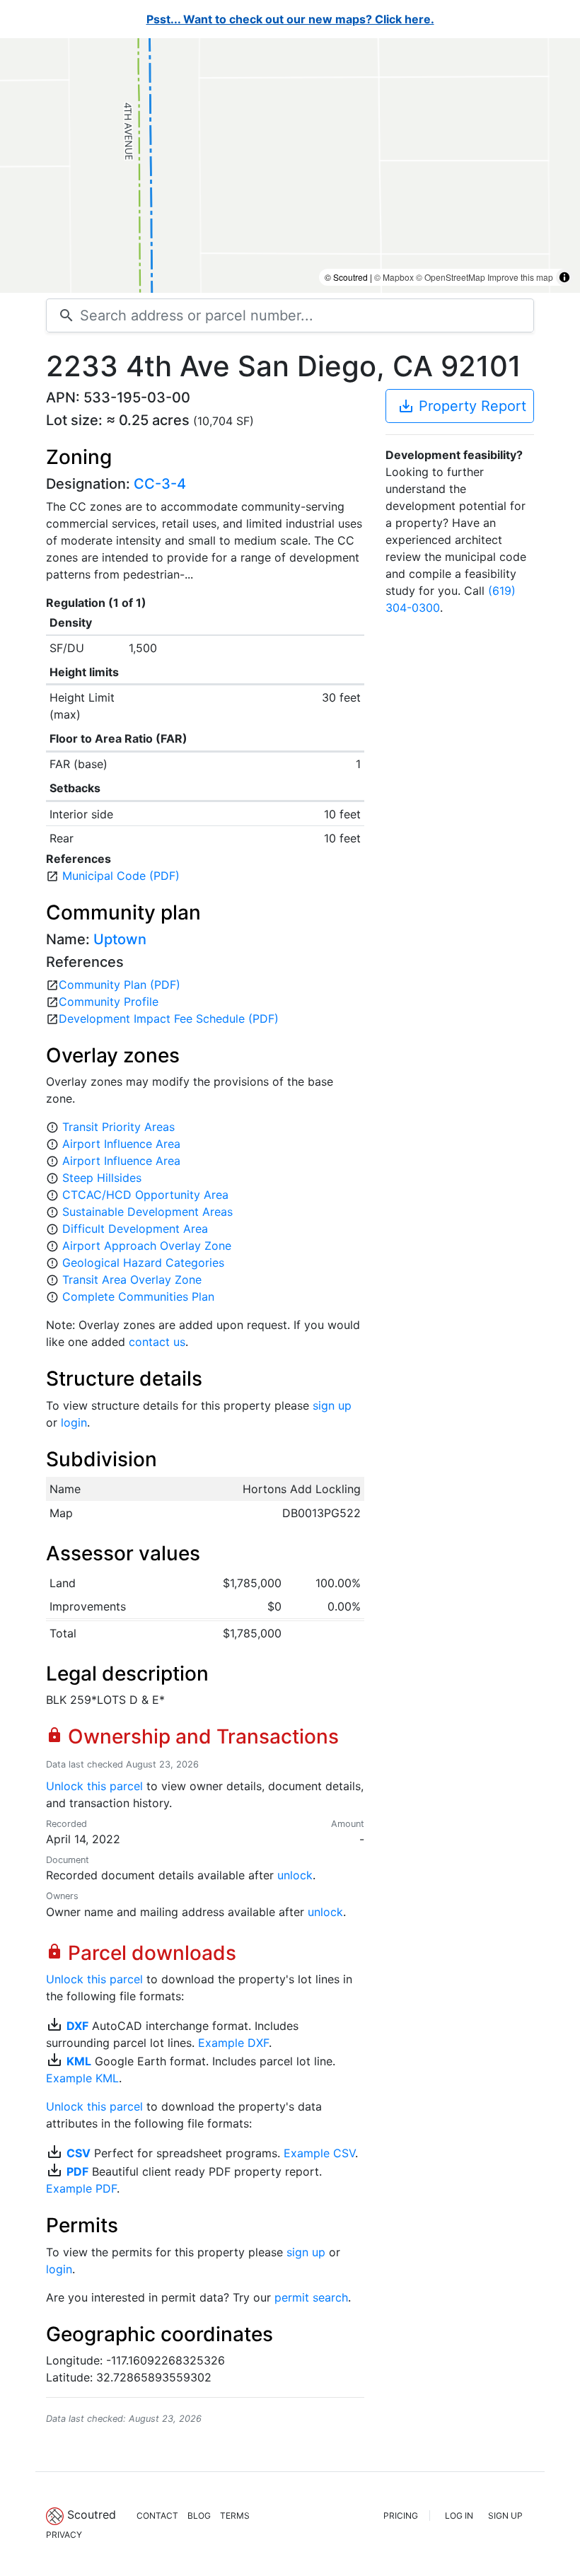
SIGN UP (505, 2516)
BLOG (199, 2516)
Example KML (82, 2078)
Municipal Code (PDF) (121, 876)
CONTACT (157, 2516)
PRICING (401, 2516)
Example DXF (233, 2043)
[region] (290, 166)
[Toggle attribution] (564, 277)
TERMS (235, 2516)
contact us (157, 1342)
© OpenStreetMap (451, 277)
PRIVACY (64, 2535)
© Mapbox (394, 277)
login (74, 1422)
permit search (311, 2297)
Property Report (462, 406)
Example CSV (319, 2153)
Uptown (120, 939)
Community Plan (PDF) (120, 985)
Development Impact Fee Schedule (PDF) (169, 1019)
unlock (295, 1875)
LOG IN (459, 2516)
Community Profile (109, 1002)
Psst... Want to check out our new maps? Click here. (290, 19)
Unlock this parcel (94, 1786)
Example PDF (81, 2188)
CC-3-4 (160, 484)
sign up (332, 1405)
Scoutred (92, 2514)
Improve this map (520, 277)
